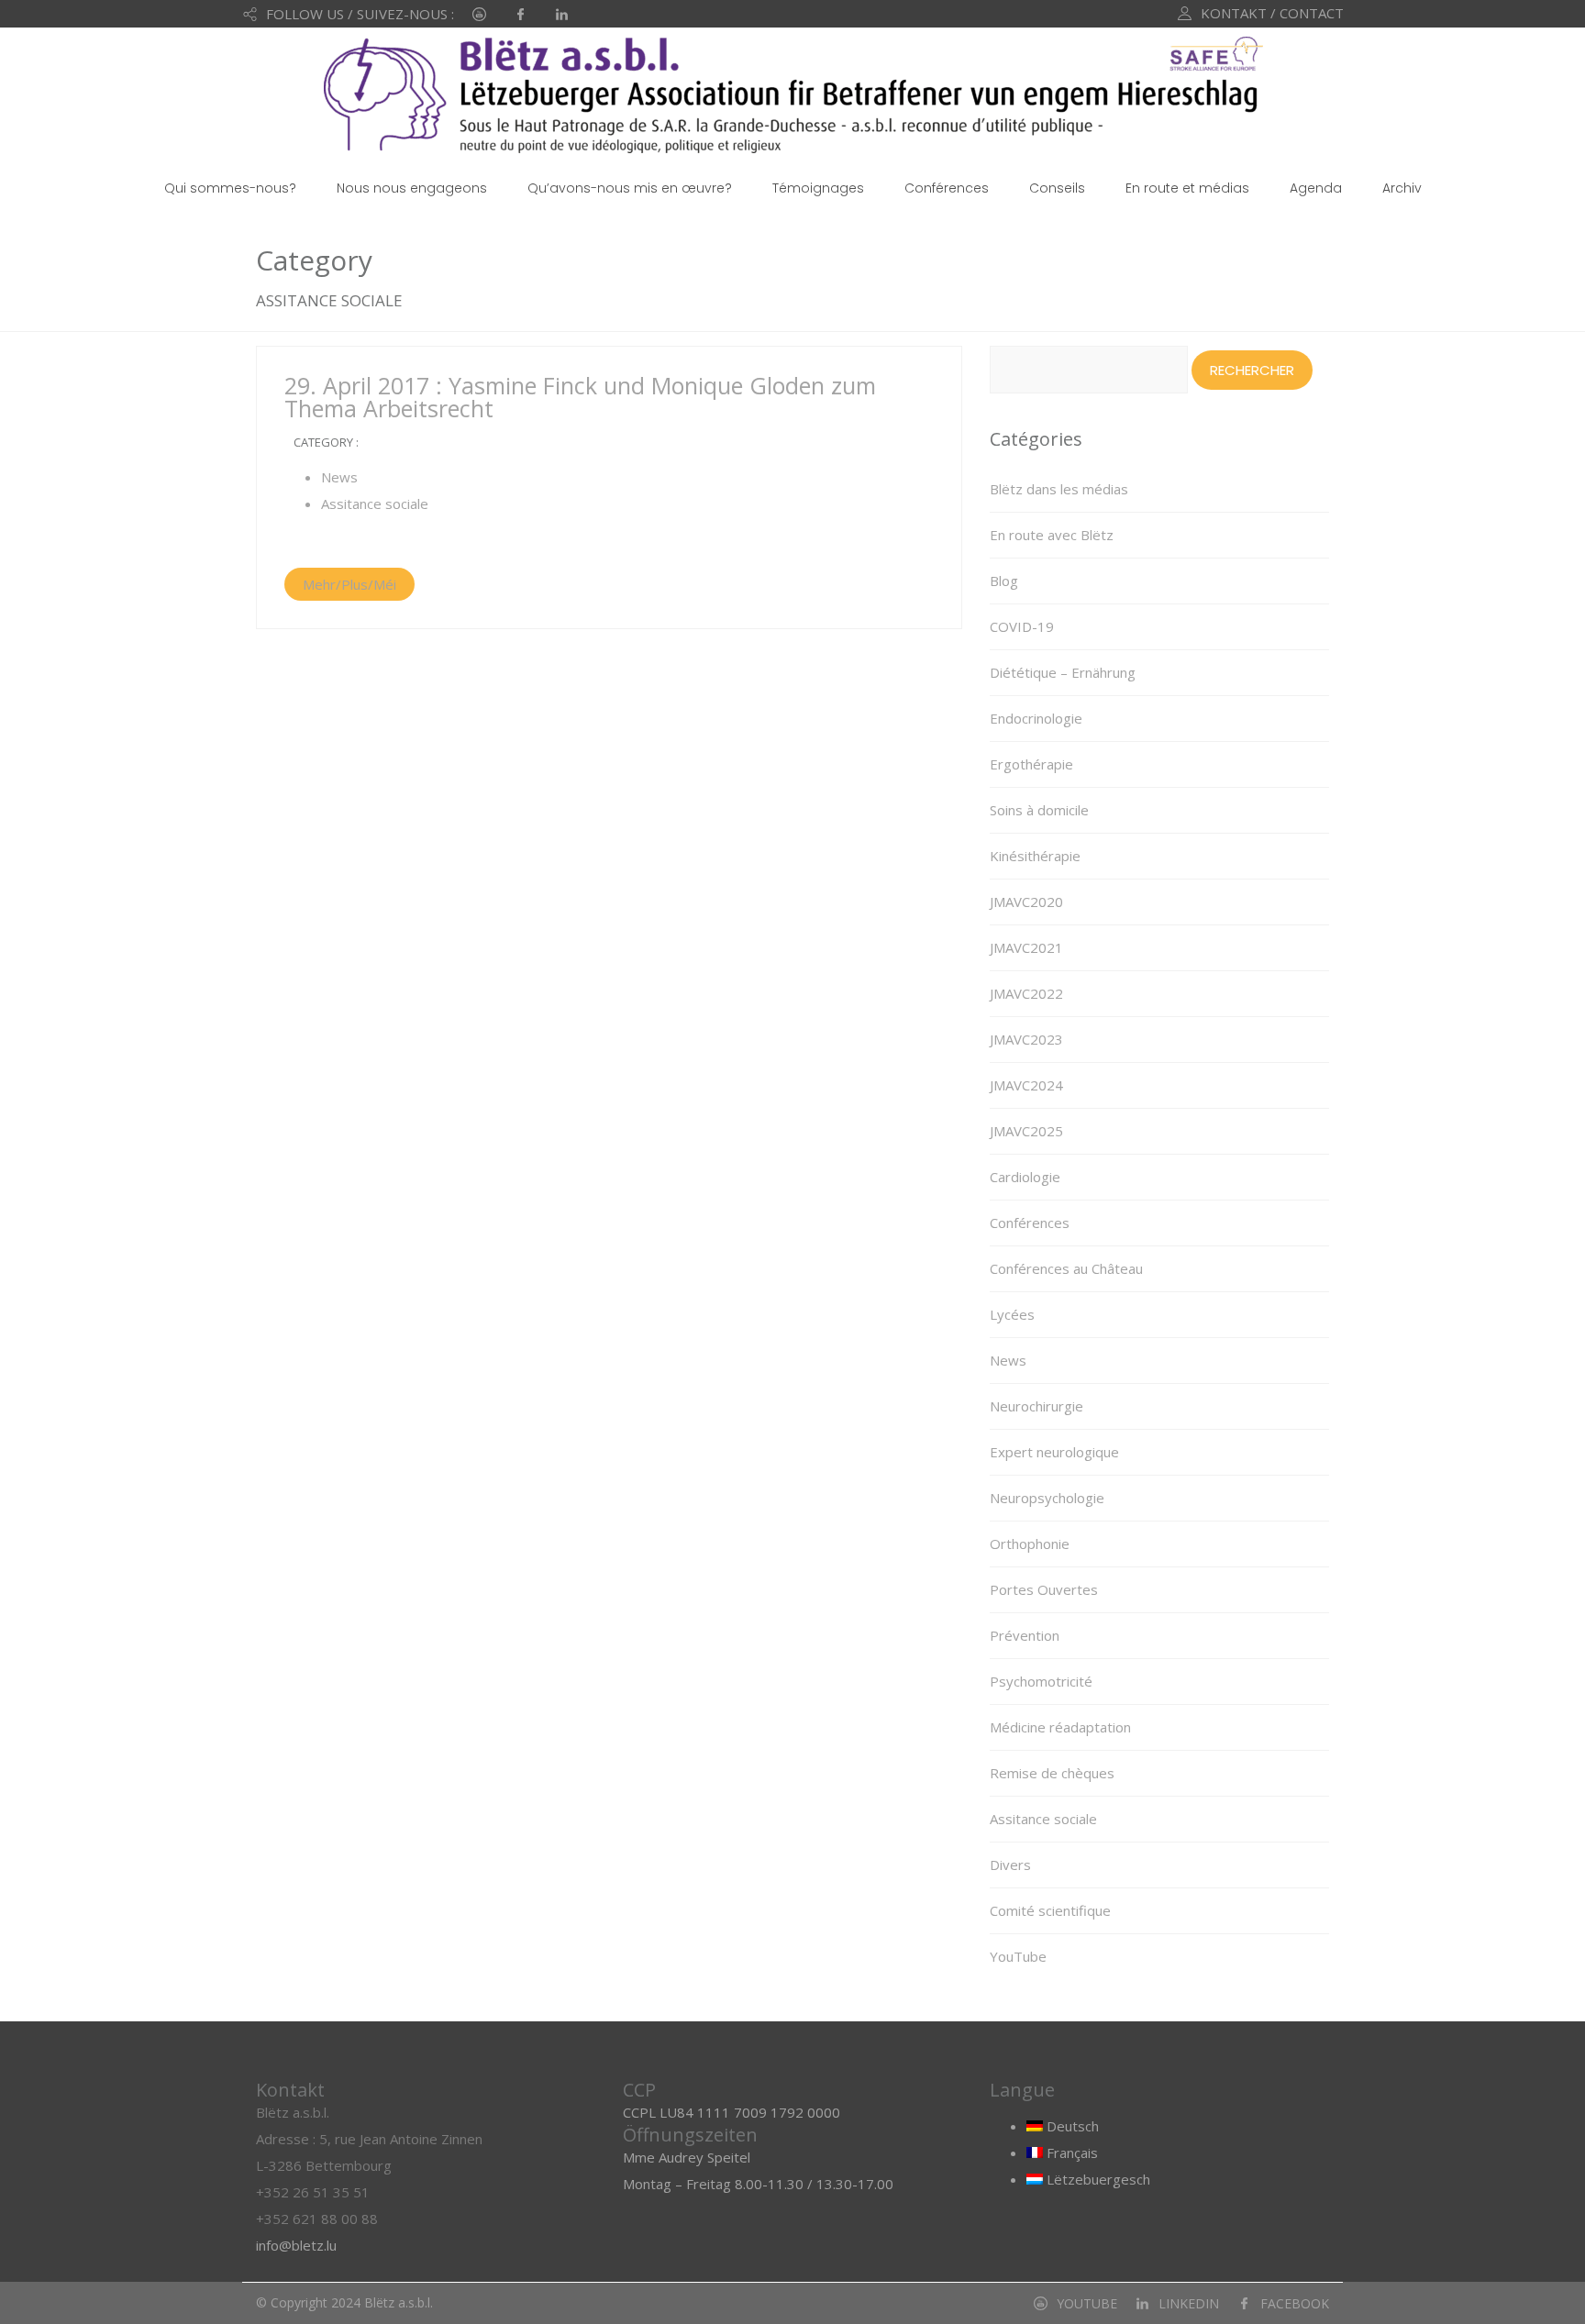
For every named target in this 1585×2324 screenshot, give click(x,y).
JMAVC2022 (1026, 993)
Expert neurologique (1054, 1452)
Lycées (1012, 1314)
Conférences (947, 188)
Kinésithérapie (1035, 856)
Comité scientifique (1050, 1910)
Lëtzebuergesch (1097, 2179)
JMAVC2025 (1026, 1131)
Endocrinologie (1036, 718)
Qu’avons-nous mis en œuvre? (630, 188)
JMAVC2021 (1026, 947)
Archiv (1402, 188)
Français (1070, 2152)
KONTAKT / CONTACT (1272, 13)
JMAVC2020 (1026, 902)
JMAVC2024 (1026, 1085)
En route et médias (1187, 188)
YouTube (1018, 1956)
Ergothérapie (1031, 764)
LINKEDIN (1189, 2303)
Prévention (1025, 1635)
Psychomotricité (1041, 1681)
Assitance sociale (375, 504)
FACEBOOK (1295, 2303)
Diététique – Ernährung (1063, 672)
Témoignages (818, 188)
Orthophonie (1030, 1544)
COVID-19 (1022, 626)
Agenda (1316, 188)
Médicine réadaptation (1060, 1727)
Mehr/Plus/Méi (349, 584)
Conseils (1057, 188)
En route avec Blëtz (1052, 535)
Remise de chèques (1052, 1773)
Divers (1010, 1865)
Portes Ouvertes (1044, 1589)
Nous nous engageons (412, 188)
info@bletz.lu (296, 2245)
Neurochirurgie (1036, 1406)
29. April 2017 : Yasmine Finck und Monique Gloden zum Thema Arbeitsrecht (580, 397)
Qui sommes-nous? (230, 188)
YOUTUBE (1087, 2303)
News (339, 477)
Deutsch (1071, 2126)
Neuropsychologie (1047, 1498)
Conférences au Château (1066, 1268)
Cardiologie (1025, 1177)
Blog (1004, 581)
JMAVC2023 (1026, 1039)
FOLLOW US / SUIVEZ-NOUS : (360, 14)
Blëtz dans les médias (1059, 489)
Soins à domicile (1039, 810)
